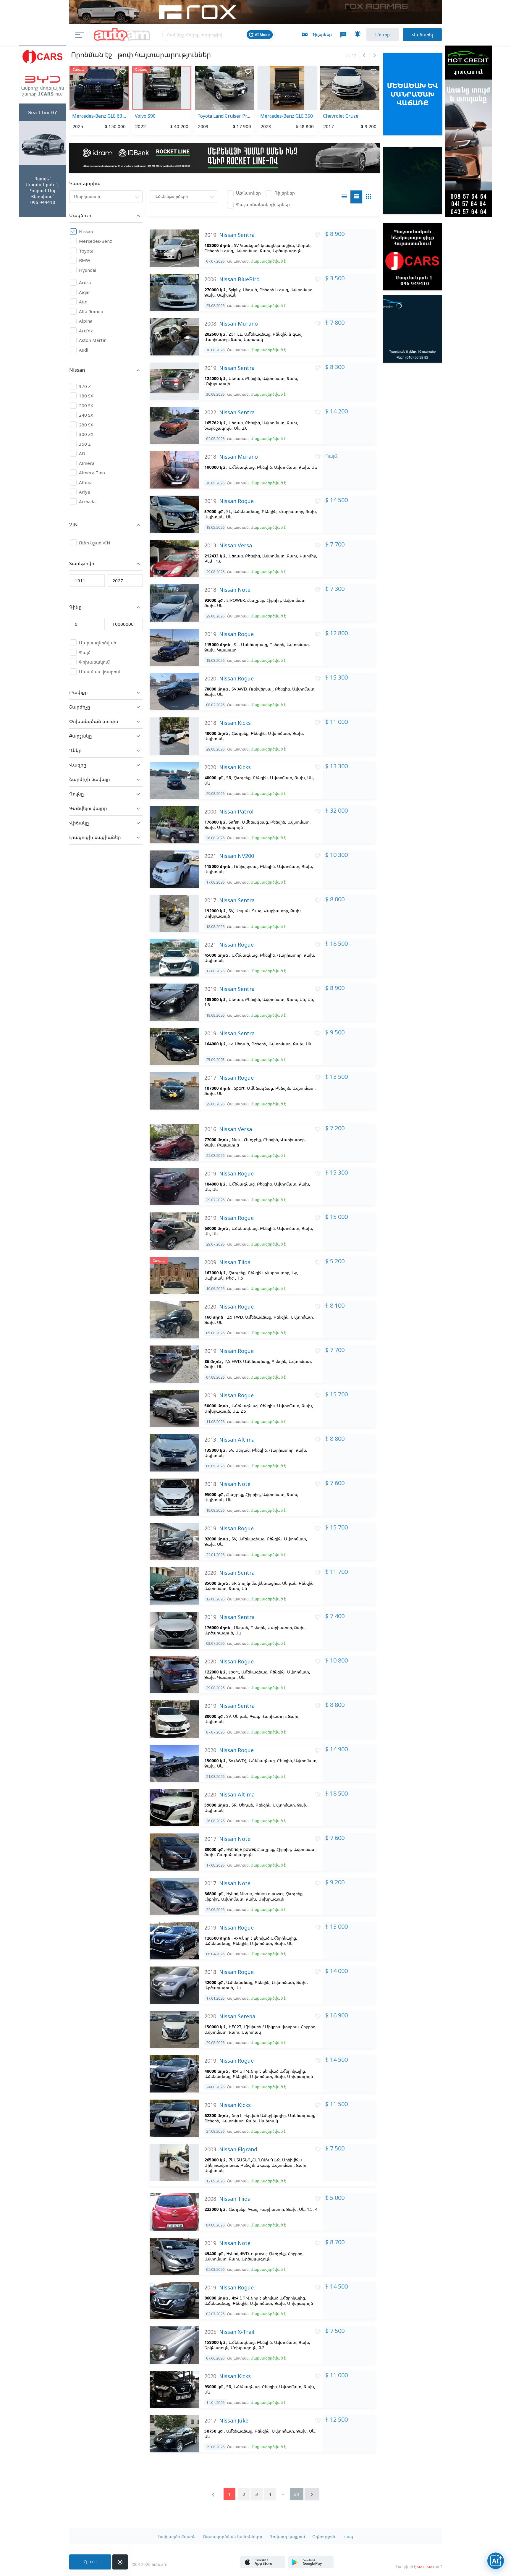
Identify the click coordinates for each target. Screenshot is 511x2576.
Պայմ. (85, 652)
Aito (83, 302)
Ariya (84, 492)
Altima (86, 482)
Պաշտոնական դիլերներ (263, 204)
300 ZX (86, 434)
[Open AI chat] (496, 2561)
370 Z (85, 386)
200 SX (86, 405)
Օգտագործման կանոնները (233, 2537)
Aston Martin (93, 340)
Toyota (86, 251)
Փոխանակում (94, 662)
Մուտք (383, 35)
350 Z (85, 444)
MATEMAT (426, 2567)
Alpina (86, 321)
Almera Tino (92, 473)
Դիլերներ (285, 193)
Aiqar (85, 292)
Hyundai (88, 270)
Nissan (86, 232)
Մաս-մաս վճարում (100, 672)
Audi (84, 350)
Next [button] (374, 55)
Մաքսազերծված (98, 643)
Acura (85, 282)
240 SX (86, 415)
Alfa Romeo (91, 311)
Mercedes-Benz (96, 241)
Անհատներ (248, 193)
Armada (87, 502)
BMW (85, 260)
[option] (99, 101)
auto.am (122, 35)
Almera (87, 463)
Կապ (348, 2537)
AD (82, 453)
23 (297, 2494)
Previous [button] (364, 55)
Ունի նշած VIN (95, 543)
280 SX (86, 425)
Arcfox (86, 331)
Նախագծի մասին (177, 2537)
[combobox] (106, 197)
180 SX (86, 396)
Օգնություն (324, 2537)
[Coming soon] (311, 2566)
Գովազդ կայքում (287, 2537)
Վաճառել (422, 35)
